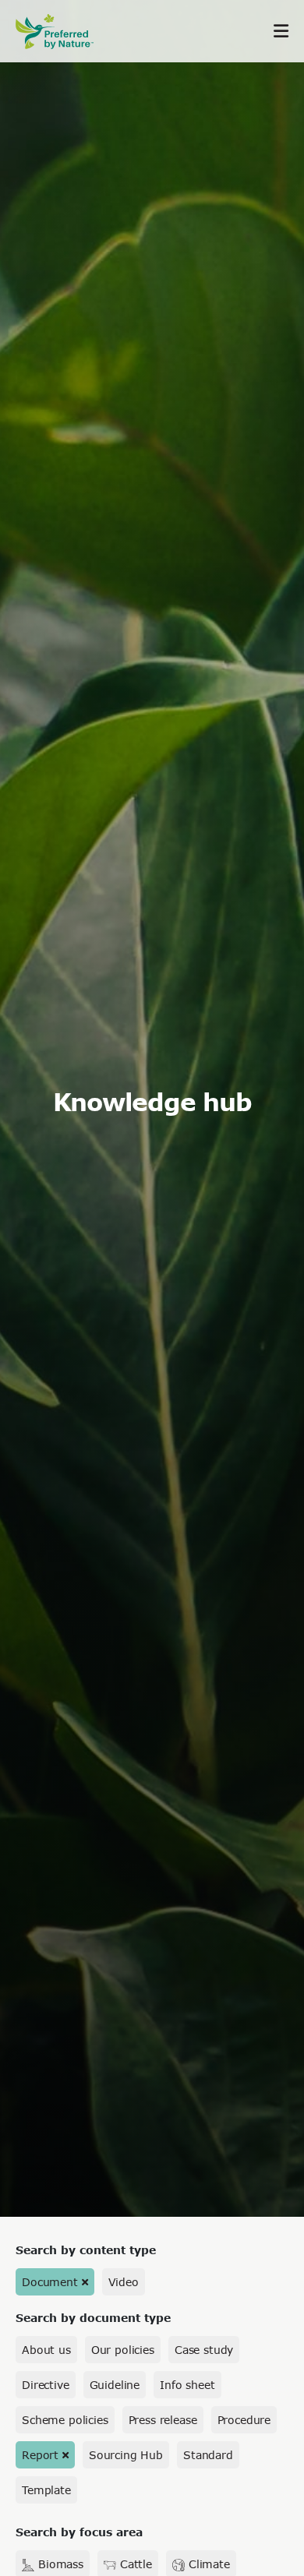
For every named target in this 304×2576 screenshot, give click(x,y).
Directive (46, 2385)
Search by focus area (79, 2532)
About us (46, 2350)
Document (50, 2282)
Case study (204, 2350)
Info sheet (187, 2385)
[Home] (62, 32)
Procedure (244, 2420)
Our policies (123, 2350)
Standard (208, 2455)
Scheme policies (65, 2420)
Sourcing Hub (126, 2455)
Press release (163, 2420)
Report (40, 2455)
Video (124, 2282)
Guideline (115, 2385)
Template (46, 2490)
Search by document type (93, 2318)
